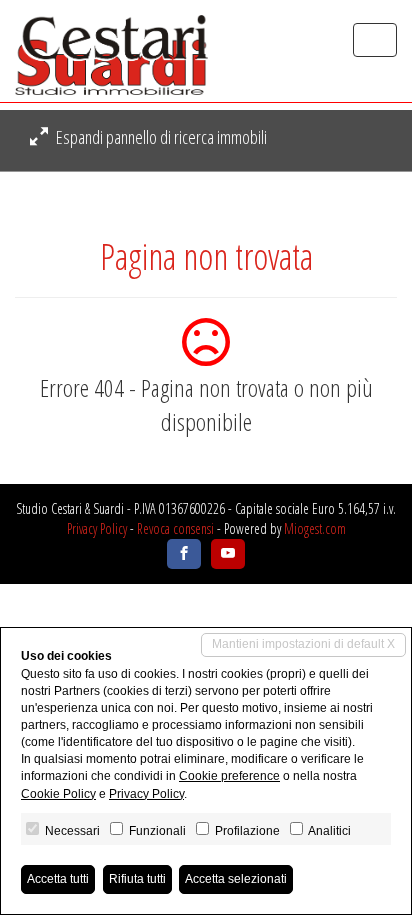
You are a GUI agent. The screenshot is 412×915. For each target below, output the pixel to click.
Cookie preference (229, 776)
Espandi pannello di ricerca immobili (160, 137)
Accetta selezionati (236, 879)
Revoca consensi (175, 528)
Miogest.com (315, 528)
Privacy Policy (97, 528)
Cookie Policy (58, 794)
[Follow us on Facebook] (184, 554)
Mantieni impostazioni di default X (303, 644)
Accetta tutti (58, 879)
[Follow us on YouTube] (228, 554)
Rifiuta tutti (137, 879)
